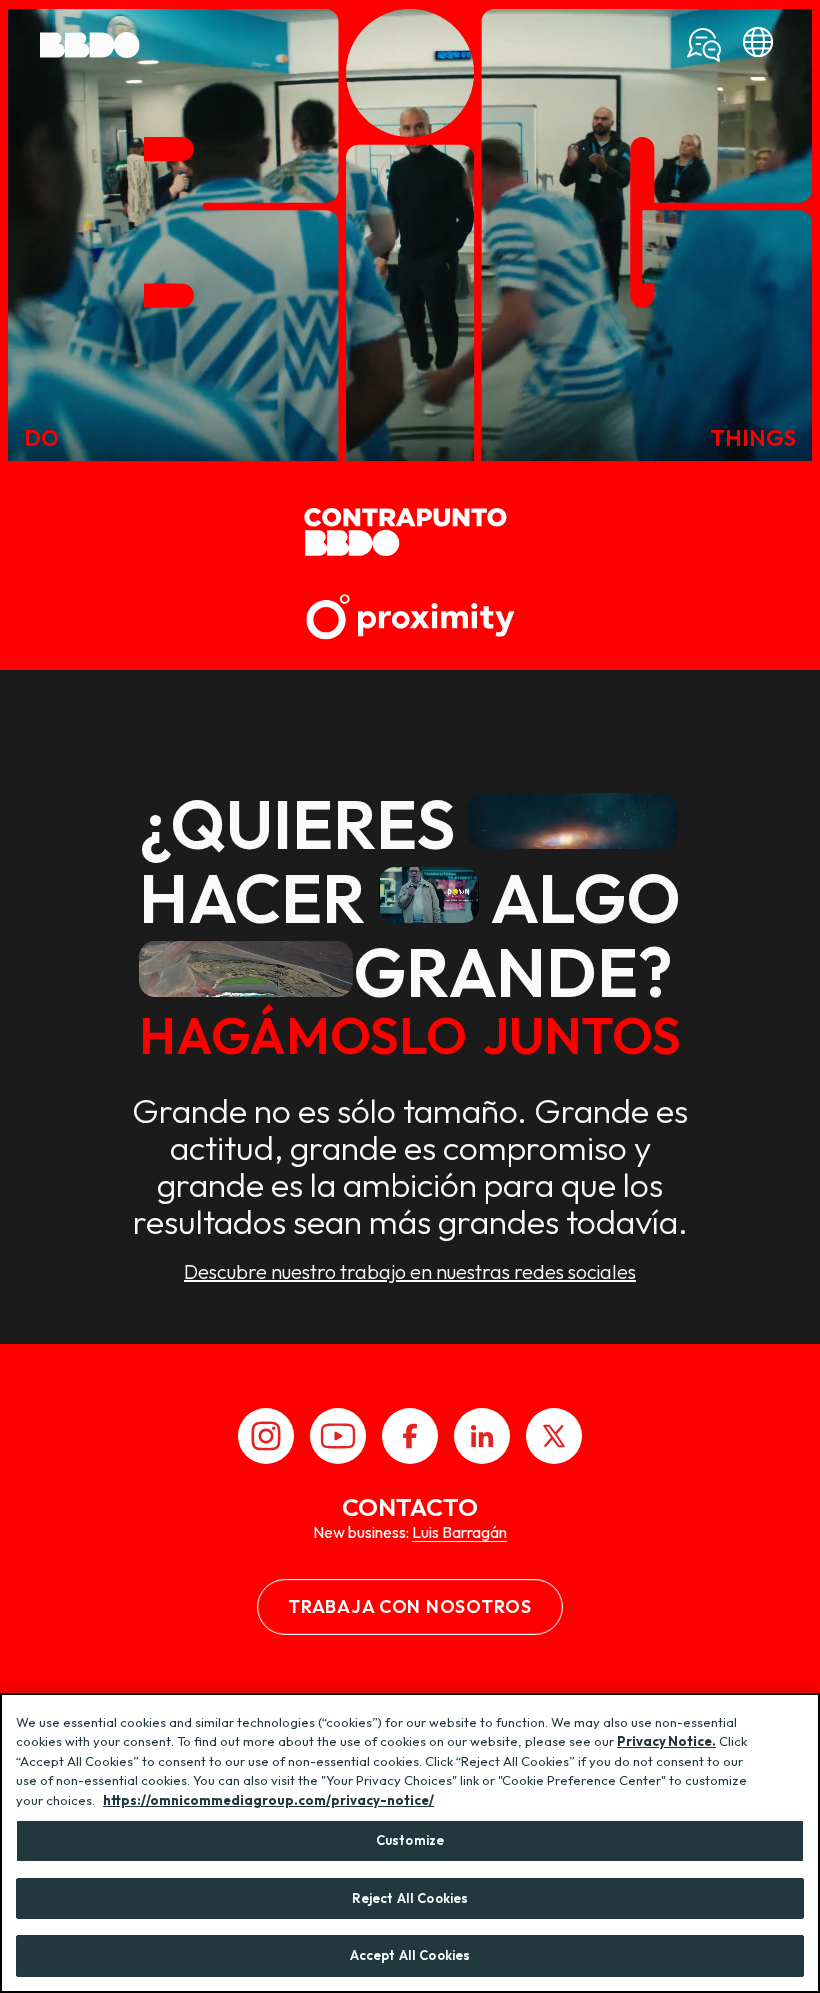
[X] (554, 1436)
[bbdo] (758, 45)
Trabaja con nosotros (409, 1606)
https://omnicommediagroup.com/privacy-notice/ (268, 1800)
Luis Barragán (459, 1532)
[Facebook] (410, 1436)
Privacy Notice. (666, 1741)
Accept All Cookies (410, 1955)
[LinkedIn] (482, 1436)
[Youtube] (338, 1436)
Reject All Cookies (410, 1898)
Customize (410, 1840)
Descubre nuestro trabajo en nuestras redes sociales (410, 1272)
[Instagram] (266, 1436)
